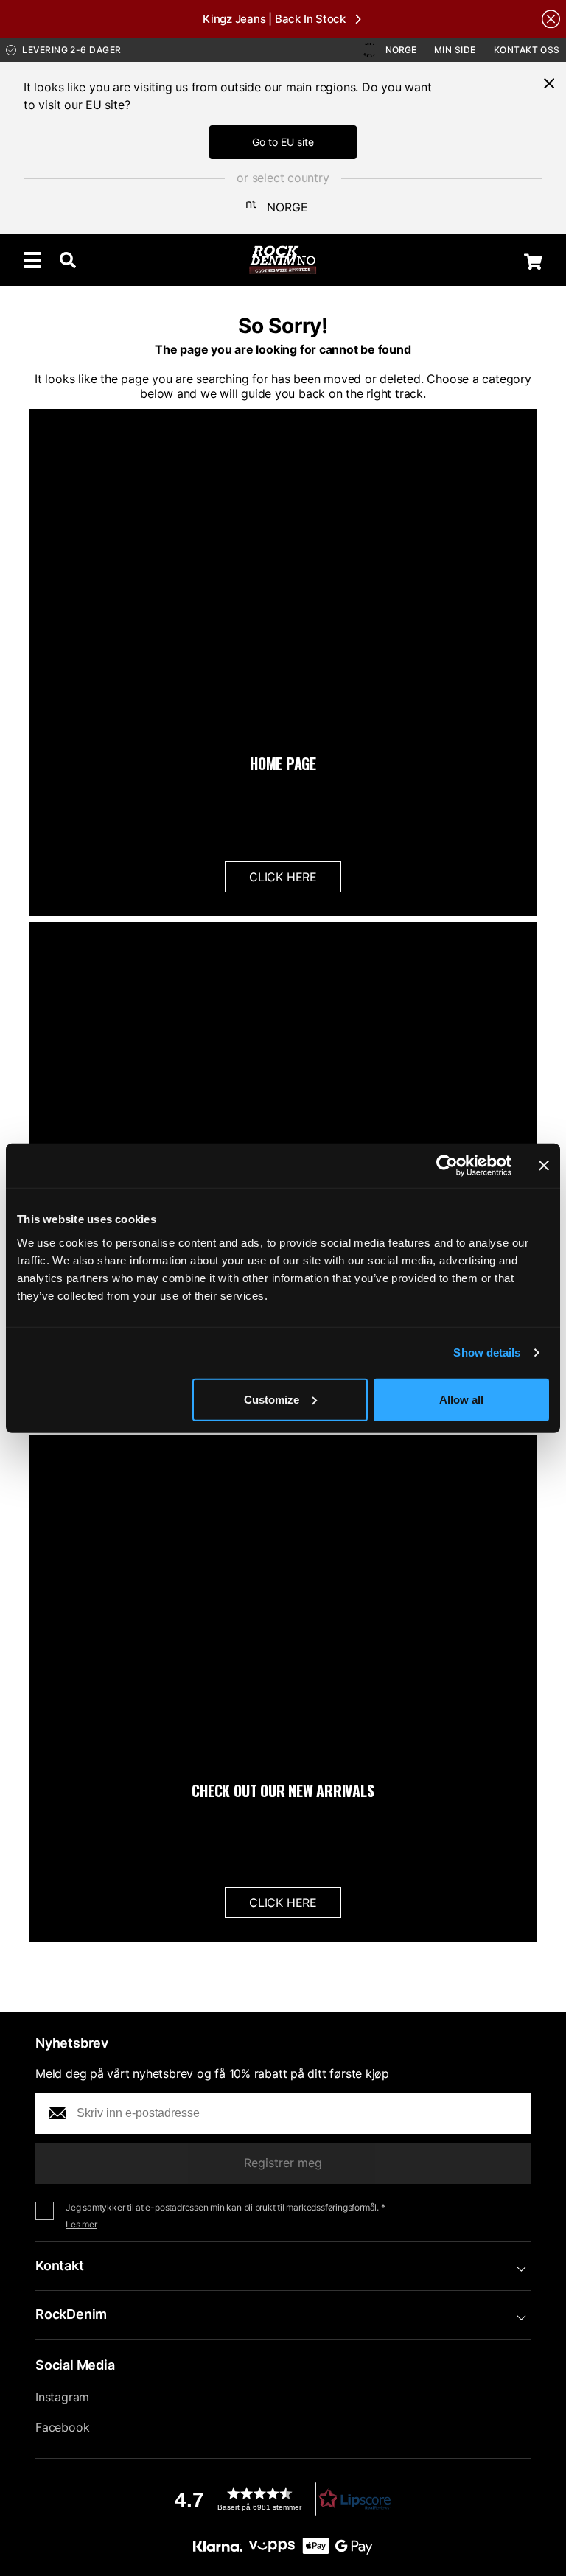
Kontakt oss (527, 50)
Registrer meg (283, 2163)
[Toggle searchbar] (68, 260)
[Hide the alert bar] (551, 19)
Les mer (81, 2224)
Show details (487, 1352)
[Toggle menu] (32, 260)
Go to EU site (283, 142)
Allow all (461, 1399)
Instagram (62, 2397)
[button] (283, 2499)
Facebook (62, 2427)
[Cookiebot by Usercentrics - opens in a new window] (447, 1166)
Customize (272, 1399)
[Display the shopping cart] (533, 262)
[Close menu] (549, 83)
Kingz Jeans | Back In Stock (274, 19)
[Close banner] (544, 1166)
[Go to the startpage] (283, 260)
